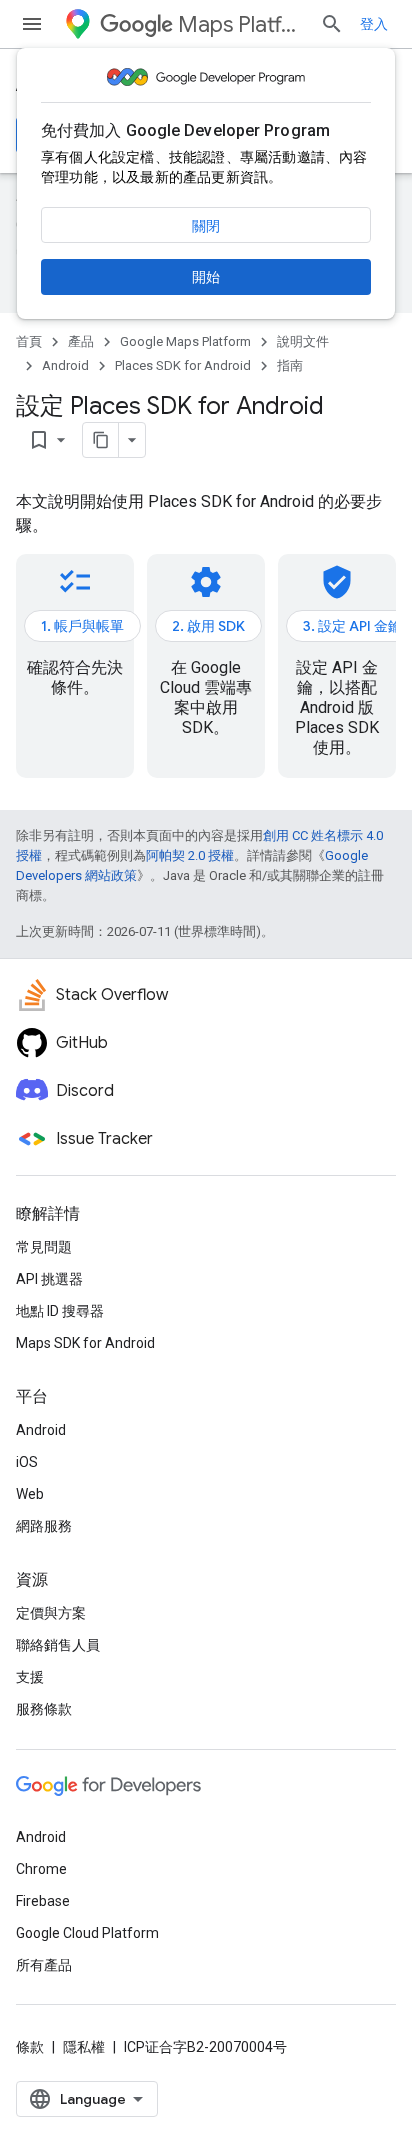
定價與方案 (51, 1613)
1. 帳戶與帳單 (82, 626)
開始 (206, 277)
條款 (30, 2047)
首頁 (29, 341)
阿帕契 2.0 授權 (190, 855)
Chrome (41, 1869)
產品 (81, 341)
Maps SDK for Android (85, 1343)
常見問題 (44, 1247)
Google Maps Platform (185, 341)
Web (30, 1494)
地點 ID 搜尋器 (60, 1311)
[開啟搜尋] (332, 24)
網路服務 (44, 1526)
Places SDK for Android (183, 365)
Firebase (43, 1901)
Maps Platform (241, 24)
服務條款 (44, 1709)
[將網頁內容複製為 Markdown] (101, 440)
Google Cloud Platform (87, 1933)
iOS (27, 1462)
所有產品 (44, 1965)
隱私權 (84, 2047)
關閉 (206, 226)
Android (65, 365)
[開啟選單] (32, 24)
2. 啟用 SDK (208, 626)
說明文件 (303, 341)
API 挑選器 (49, 1279)
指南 (290, 365)
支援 (30, 1677)
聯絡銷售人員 (58, 1645)
